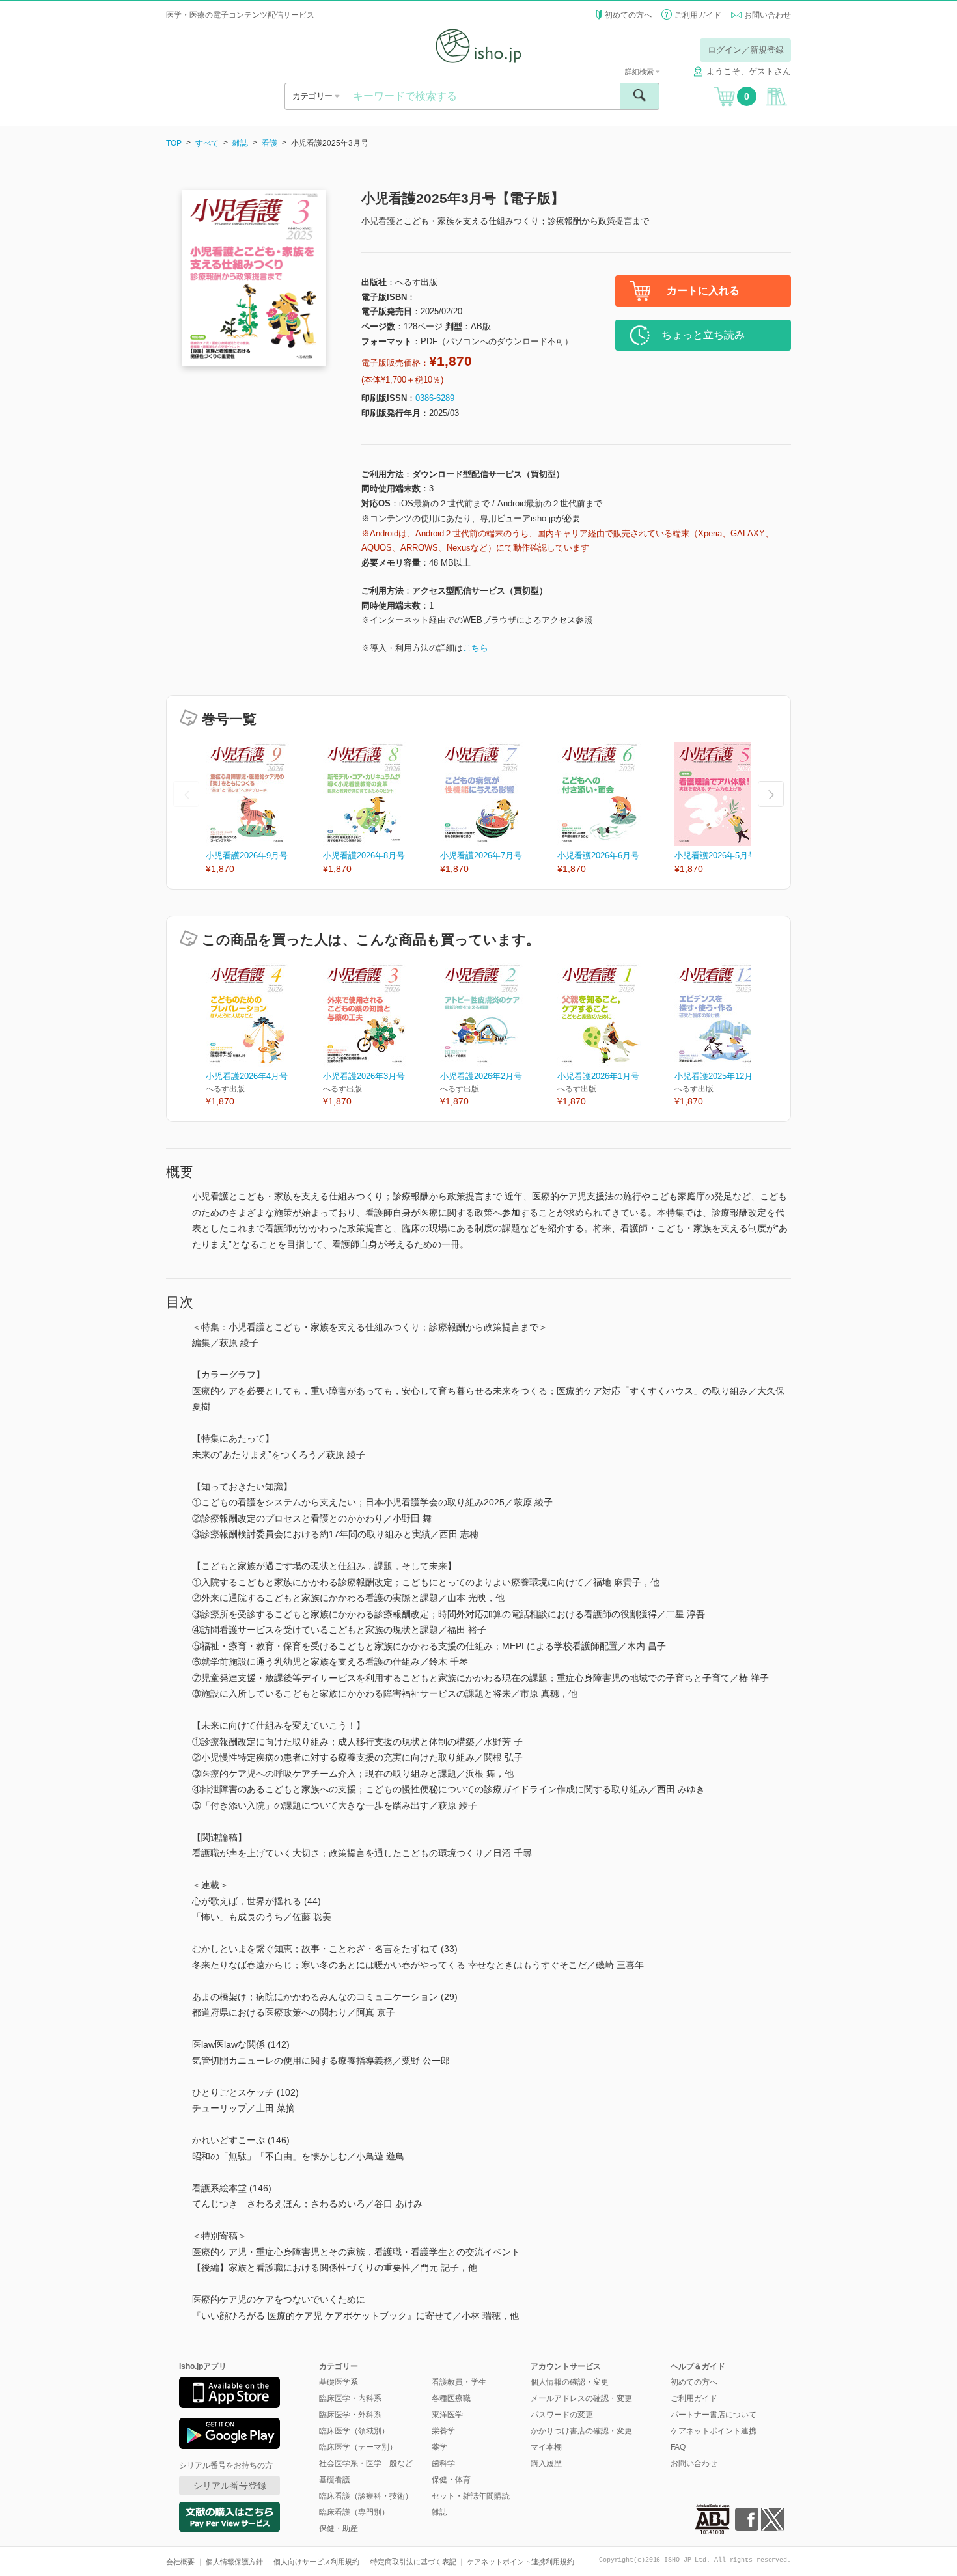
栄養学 (443, 2431)
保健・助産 (339, 2528)
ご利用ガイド (698, 15)
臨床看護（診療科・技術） (366, 2496)
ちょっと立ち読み (703, 335)
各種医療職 (451, 2398)
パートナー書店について (714, 2415)
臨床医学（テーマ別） (358, 2447)
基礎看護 (335, 2480)
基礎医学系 (339, 2382)
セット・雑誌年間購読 (471, 2496)
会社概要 (180, 2562)
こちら (476, 648)
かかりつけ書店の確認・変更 (581, 2431)
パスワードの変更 (562, 2415)
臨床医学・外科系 (350, 2415)
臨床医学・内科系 (350, 2398)
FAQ (678, 2447)
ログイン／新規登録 (746, 50)
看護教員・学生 (459, 2382)
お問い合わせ (768, 15)
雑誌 (240, 143)
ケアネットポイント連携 (714, 2431)
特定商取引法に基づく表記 (413, 2562)
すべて (207, 143)
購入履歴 (546, 2463)
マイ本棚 (546, 2447)
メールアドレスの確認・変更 (581, 2398)
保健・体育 (451, 2480)
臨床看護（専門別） (354, 2512)
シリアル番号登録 (230, 2486)
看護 (270, 143)
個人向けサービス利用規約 (316, 2562)
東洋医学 (447, 2415)
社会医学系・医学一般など (366, 2463)
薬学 (439, 2447)
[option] (264, 809)
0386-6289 (435, 398)
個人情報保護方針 (234, 2562)
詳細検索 (640, 72)
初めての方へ (628, 15)
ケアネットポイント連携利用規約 (520, 2562)
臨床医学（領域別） (354, 2431)
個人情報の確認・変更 (570, 2382)
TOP (174, 143)
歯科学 (443, 2463)
